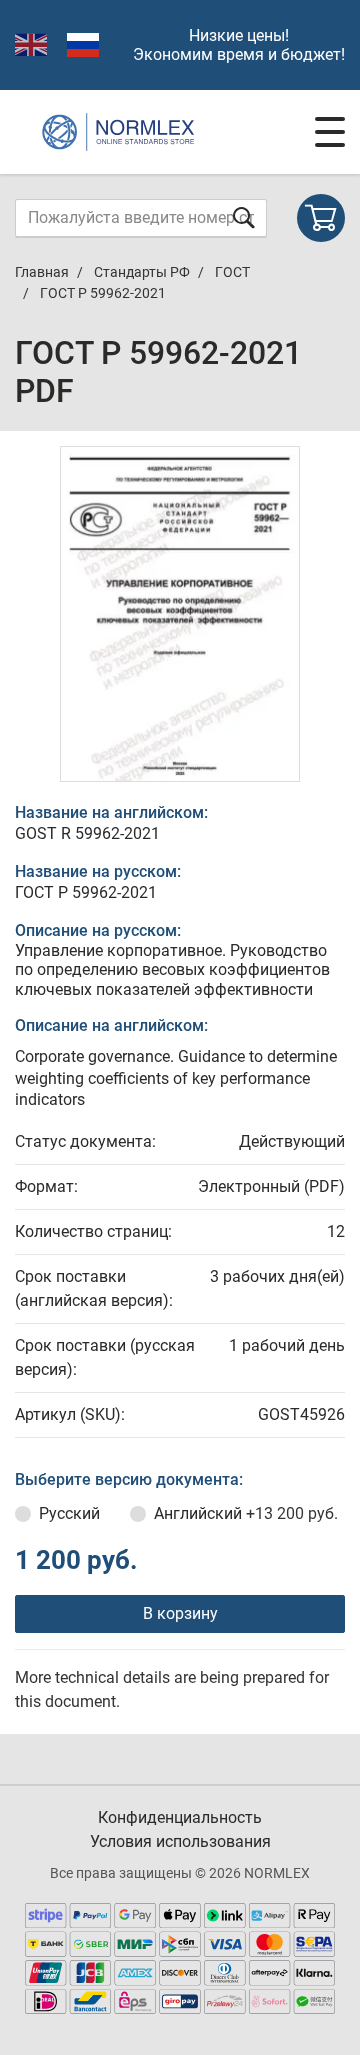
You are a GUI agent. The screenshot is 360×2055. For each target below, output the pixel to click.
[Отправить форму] (244, 217)
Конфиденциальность (180, 1817)
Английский (246, 1513)
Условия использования (180, 1841)
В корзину (180, 1613)
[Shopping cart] (321, 218)
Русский (69, 1513)
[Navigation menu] (330, 132)
